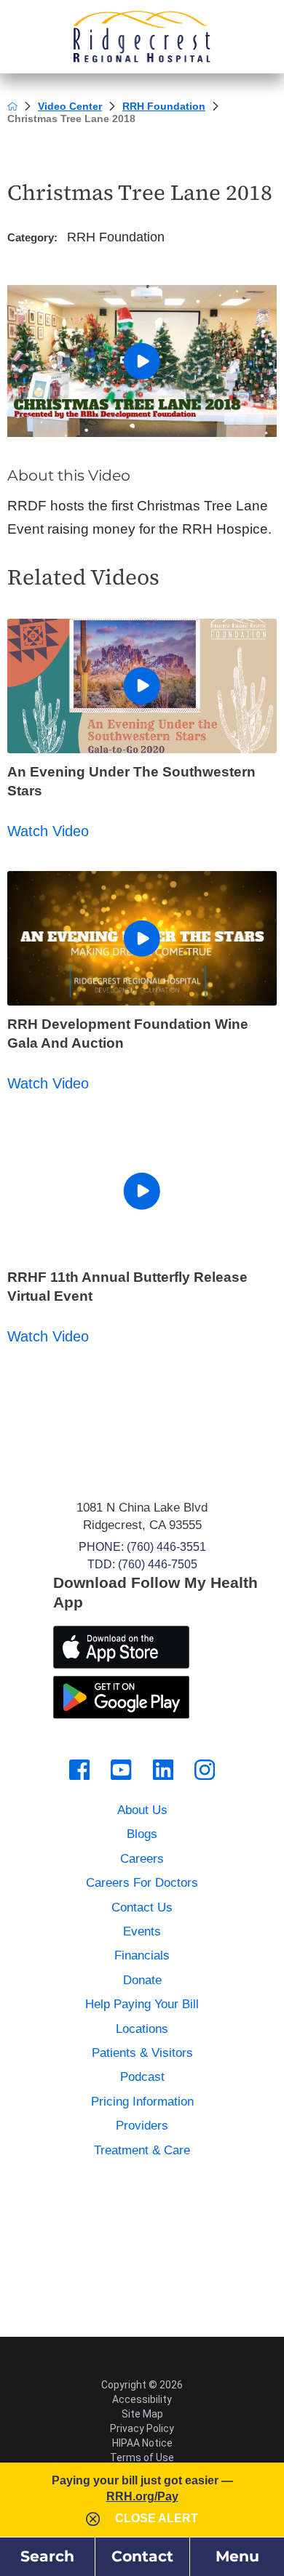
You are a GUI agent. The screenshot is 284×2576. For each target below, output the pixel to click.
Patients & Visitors (142, 2053)
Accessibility (142, 2399)
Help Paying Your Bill (142, 2004)
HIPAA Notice (142, 2443)
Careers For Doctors (142, 1883)
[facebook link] (79, 1770)
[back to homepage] (12, 106)
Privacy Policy (142, 2428)
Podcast (142, 2077)
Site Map (142, 2414)
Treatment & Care (142, 2150)
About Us (142, 1810)
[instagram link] (205, 1770)
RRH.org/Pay (142, 2496)
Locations (142, 2029)
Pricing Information (142, 2102)
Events (142, 1931)
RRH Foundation (164, 106)
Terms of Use (142, 2457)
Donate (142, 1980)
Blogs (142, 1834)
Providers (142, 2126)
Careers (142, 1859)
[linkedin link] (163, 1770)
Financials (142, 1955)
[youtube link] (121, 1770)
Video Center (70, 106)
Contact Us (142, 1907)
